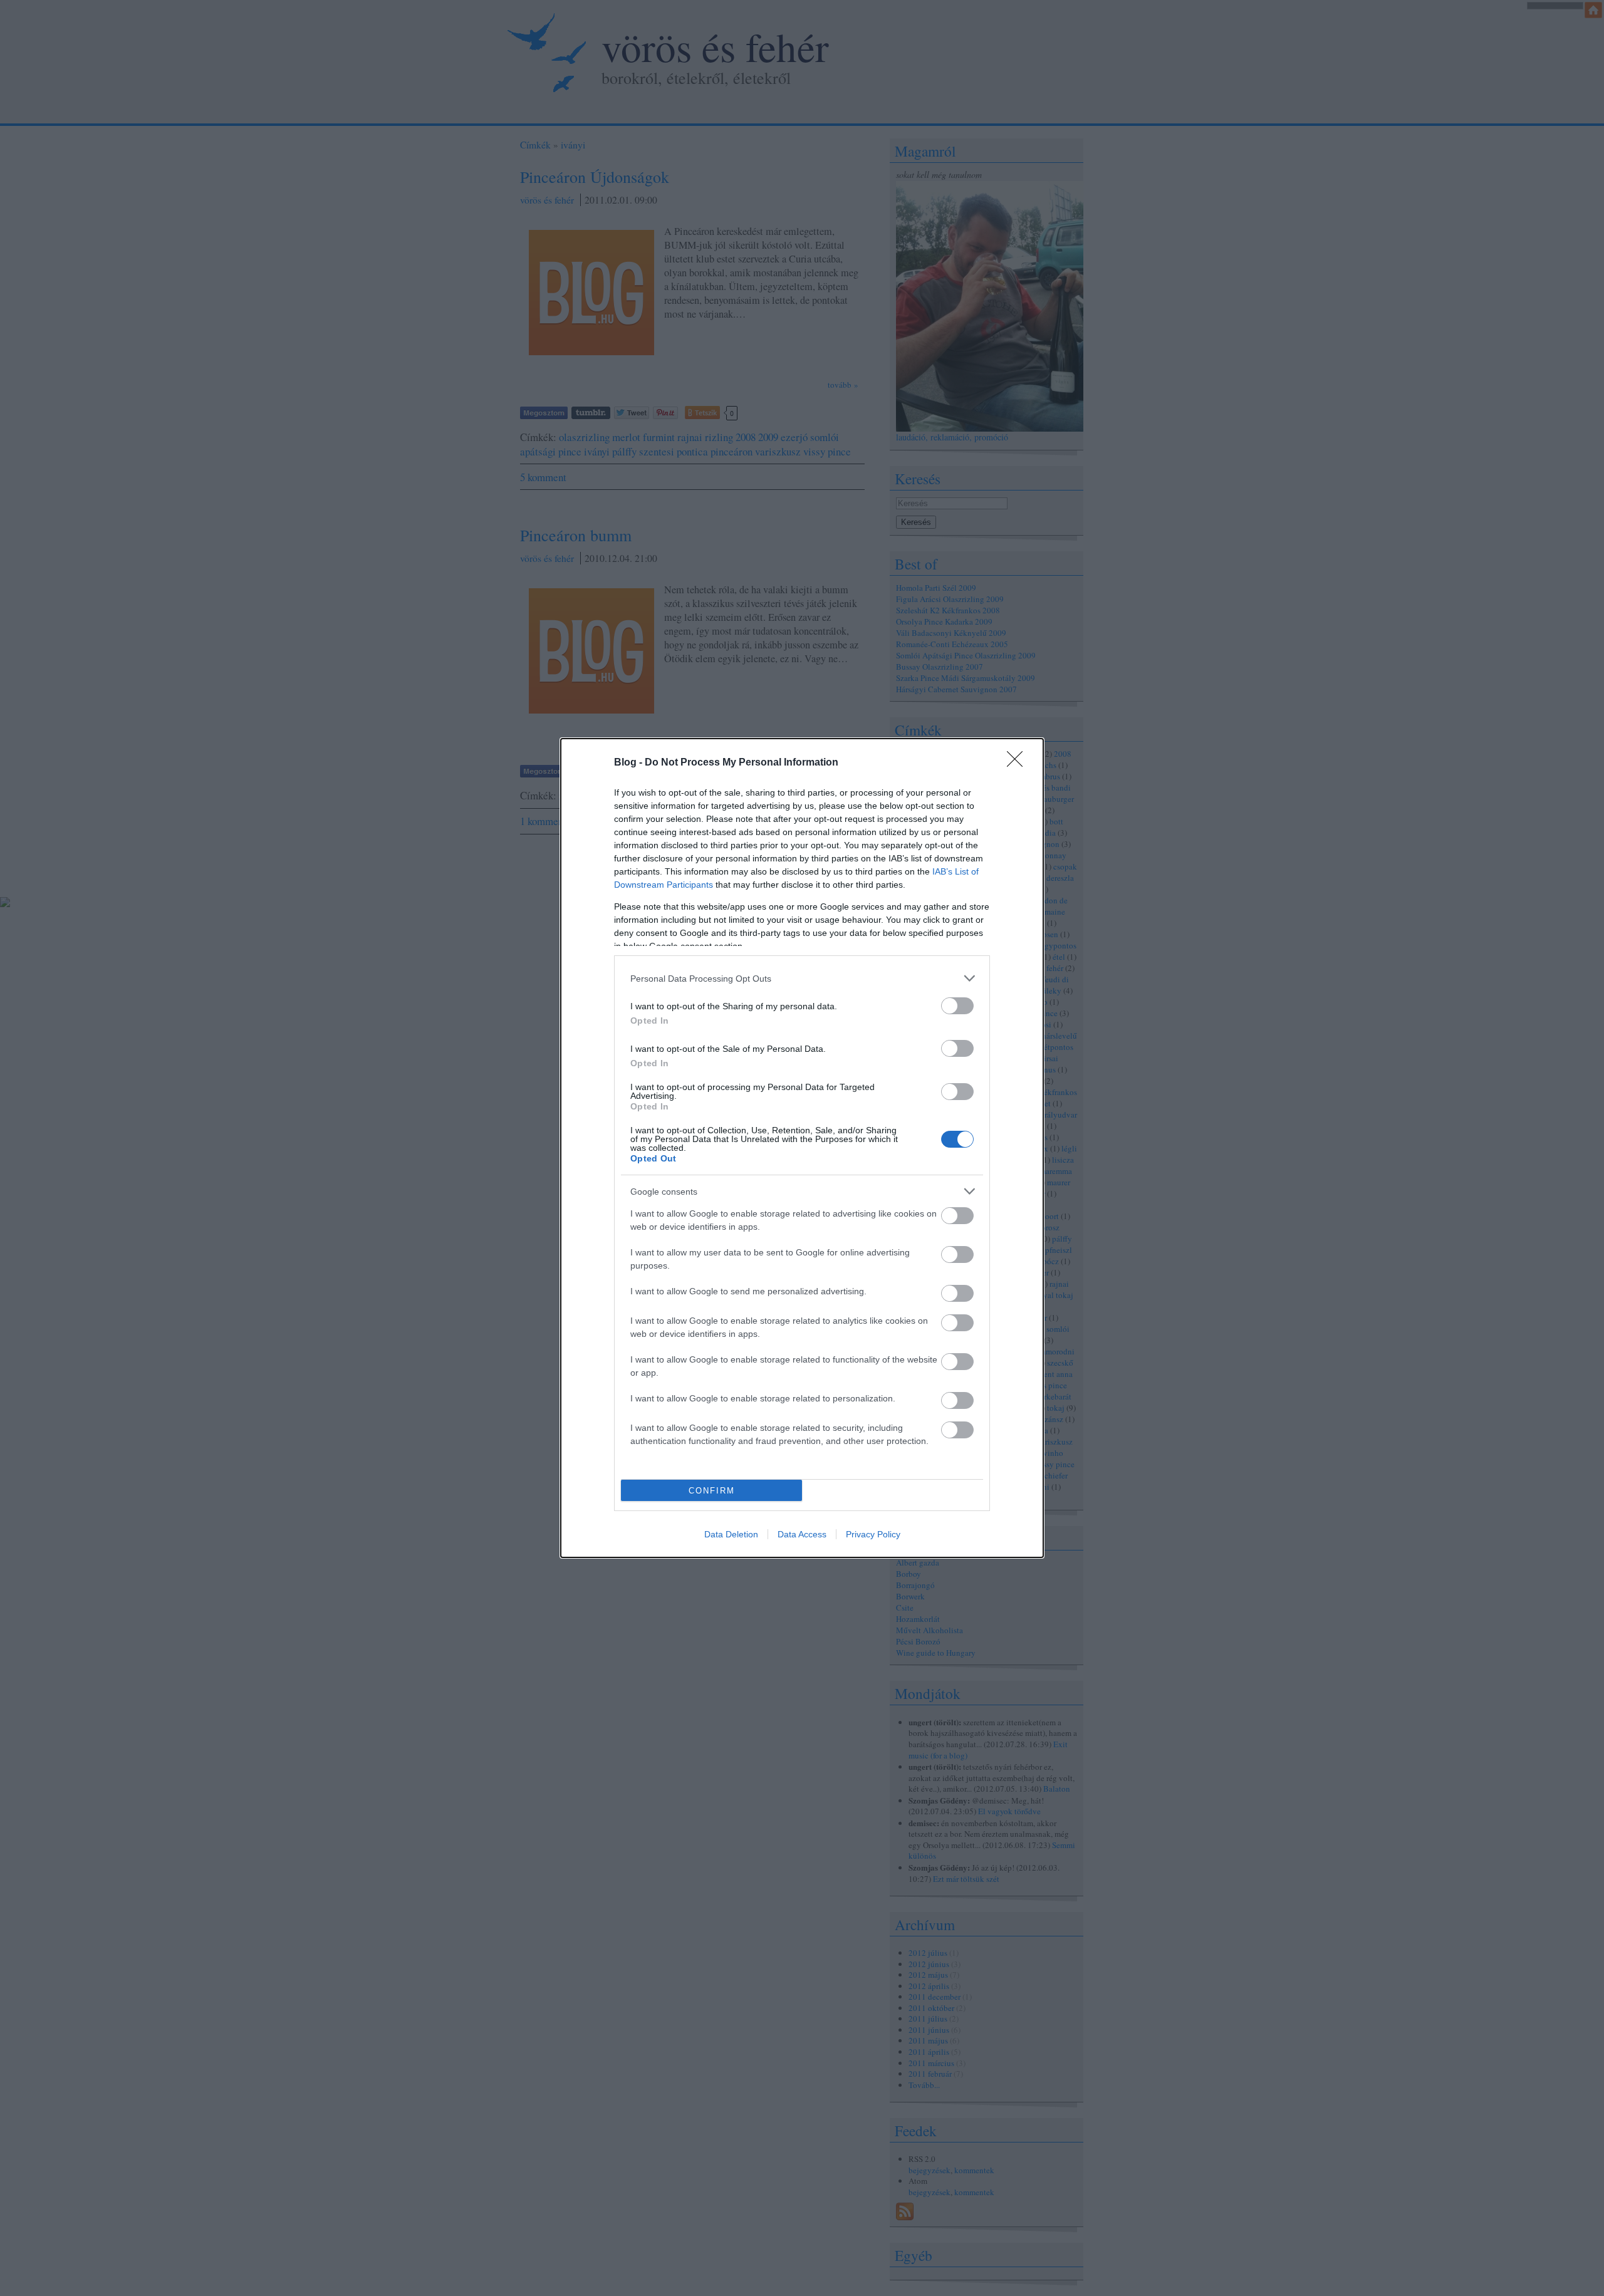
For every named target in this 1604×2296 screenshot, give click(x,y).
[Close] (1019, 763)
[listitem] (802, 978)
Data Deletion (731, 1534)
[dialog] (802, 1148)
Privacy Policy (873, 1534)
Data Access (802, 1534)
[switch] (957, 1006)
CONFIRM (712, 1491)
